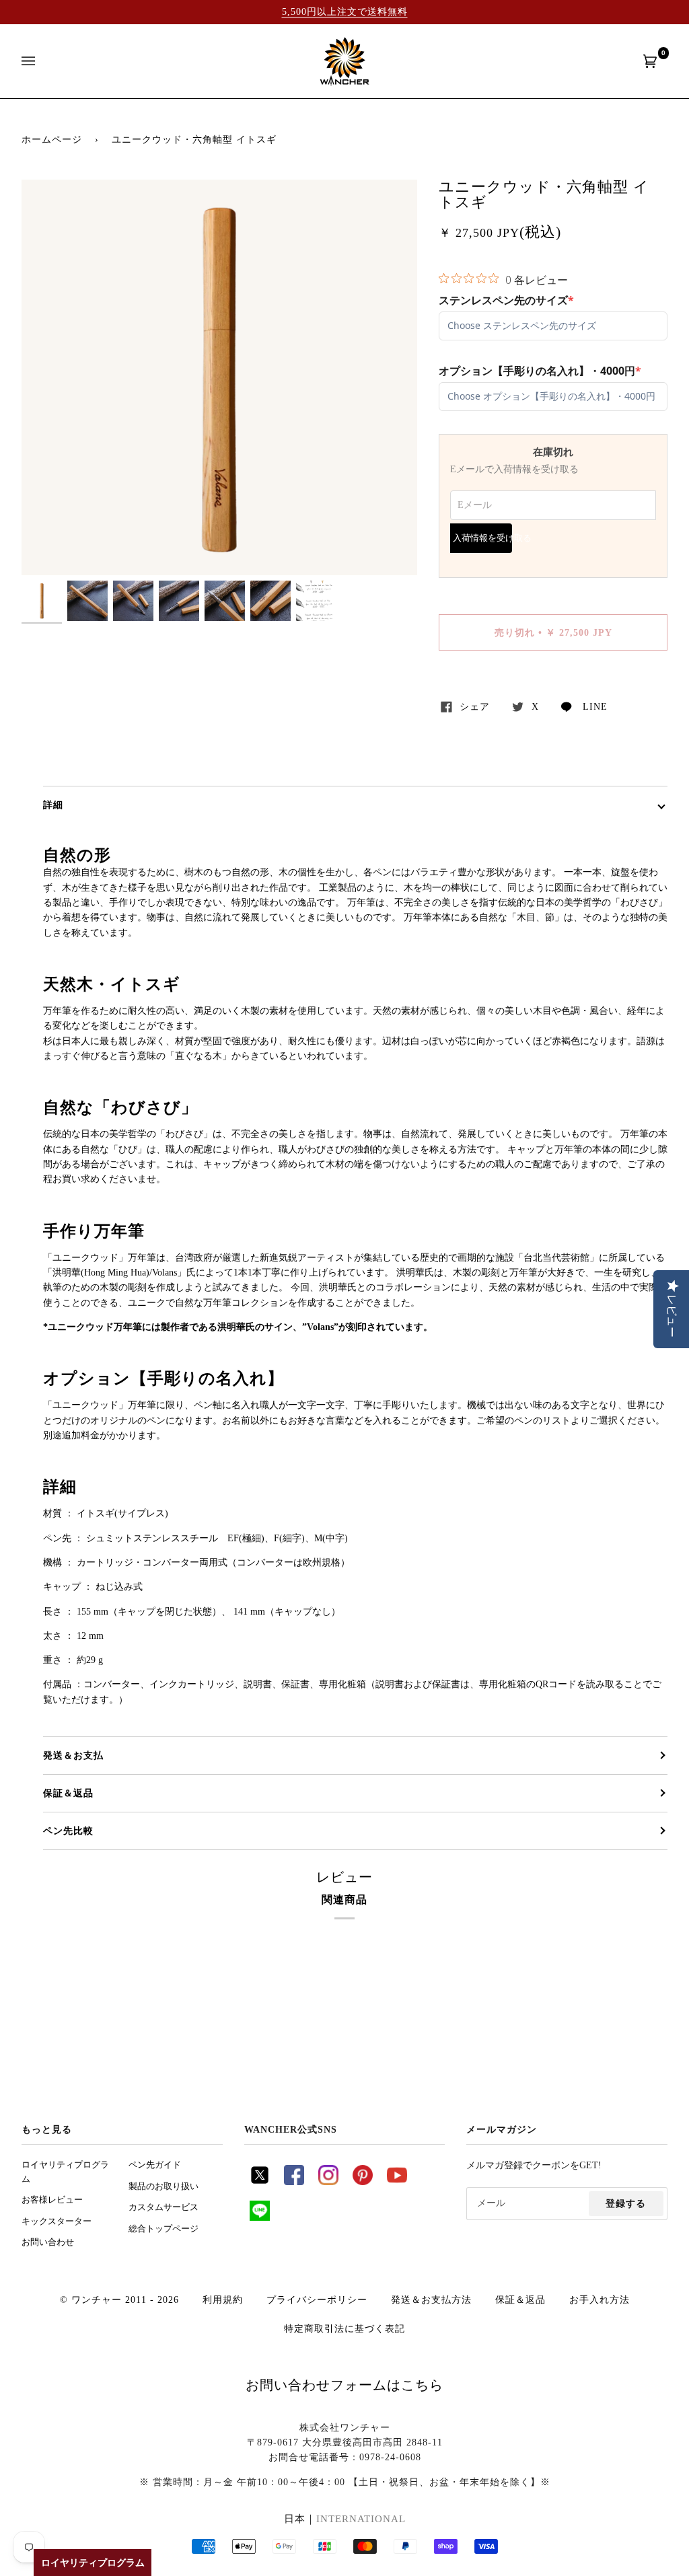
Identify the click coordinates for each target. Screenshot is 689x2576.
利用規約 (223, 2299)
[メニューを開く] (42, 61)
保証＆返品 (68, 1793)
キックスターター (57, 2221)
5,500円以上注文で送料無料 (345, 11)
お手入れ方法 (600, 2299)
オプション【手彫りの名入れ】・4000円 (540, 371)
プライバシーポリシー (317, 2299)
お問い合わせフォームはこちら (344, 2385)
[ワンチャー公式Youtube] (397, 2182)
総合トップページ (164, 2229)
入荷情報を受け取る (482, 538)
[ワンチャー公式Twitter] (260, 2182)
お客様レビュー (52, 2200)
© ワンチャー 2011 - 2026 (119, 2299)
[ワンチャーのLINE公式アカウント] (260, 2217)
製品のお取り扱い (164, 2186)
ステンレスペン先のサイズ (506, 300)
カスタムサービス (164, 2207)
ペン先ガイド (155, 2165)
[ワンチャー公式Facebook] (294, 2182)
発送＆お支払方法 (431, 2299)
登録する (626, 2203)
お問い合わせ (48, 2242)
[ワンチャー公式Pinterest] (363, 2182)
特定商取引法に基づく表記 (344, 2328)
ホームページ (52, 139)
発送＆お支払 (73, 1755)
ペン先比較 (68, 1831)
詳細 (53, 805)
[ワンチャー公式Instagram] (328, 2182)
